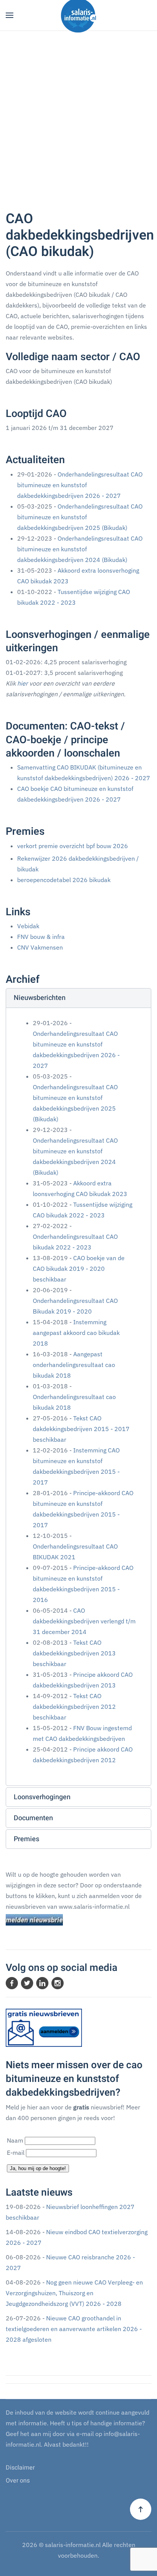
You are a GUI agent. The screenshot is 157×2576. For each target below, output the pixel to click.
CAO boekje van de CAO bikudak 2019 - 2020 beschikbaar (79, 1269)
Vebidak (28, 926)
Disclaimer (20, 2468)
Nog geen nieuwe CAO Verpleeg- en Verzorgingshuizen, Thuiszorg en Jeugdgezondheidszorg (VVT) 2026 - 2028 (74, 2293)
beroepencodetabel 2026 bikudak (64, 880)
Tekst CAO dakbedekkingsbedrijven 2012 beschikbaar (74, 1707)
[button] (10, 15)
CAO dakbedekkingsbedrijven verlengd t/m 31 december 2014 (84, 1621)
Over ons (18, 2481)
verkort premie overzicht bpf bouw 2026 (73, 846)
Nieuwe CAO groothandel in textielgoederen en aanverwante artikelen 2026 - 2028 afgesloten (74, 2329)
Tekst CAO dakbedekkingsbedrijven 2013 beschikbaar (74, 1653)
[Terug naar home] (78, 15)
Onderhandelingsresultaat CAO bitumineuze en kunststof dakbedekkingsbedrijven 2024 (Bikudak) (80, 549)
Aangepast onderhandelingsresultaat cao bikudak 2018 (74, 1365)
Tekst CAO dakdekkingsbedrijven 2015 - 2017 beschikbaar (81, 1429)
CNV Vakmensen (40, 947)
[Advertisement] (78, 113)
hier (22, 683)
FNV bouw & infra (41, 937)
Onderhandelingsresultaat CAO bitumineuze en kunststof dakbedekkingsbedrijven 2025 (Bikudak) (80, 517)
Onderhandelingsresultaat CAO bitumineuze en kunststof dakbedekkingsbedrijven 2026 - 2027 (80, 485)
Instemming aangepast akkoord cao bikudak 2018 (76, 1333)
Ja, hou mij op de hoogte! (38, 2168)
